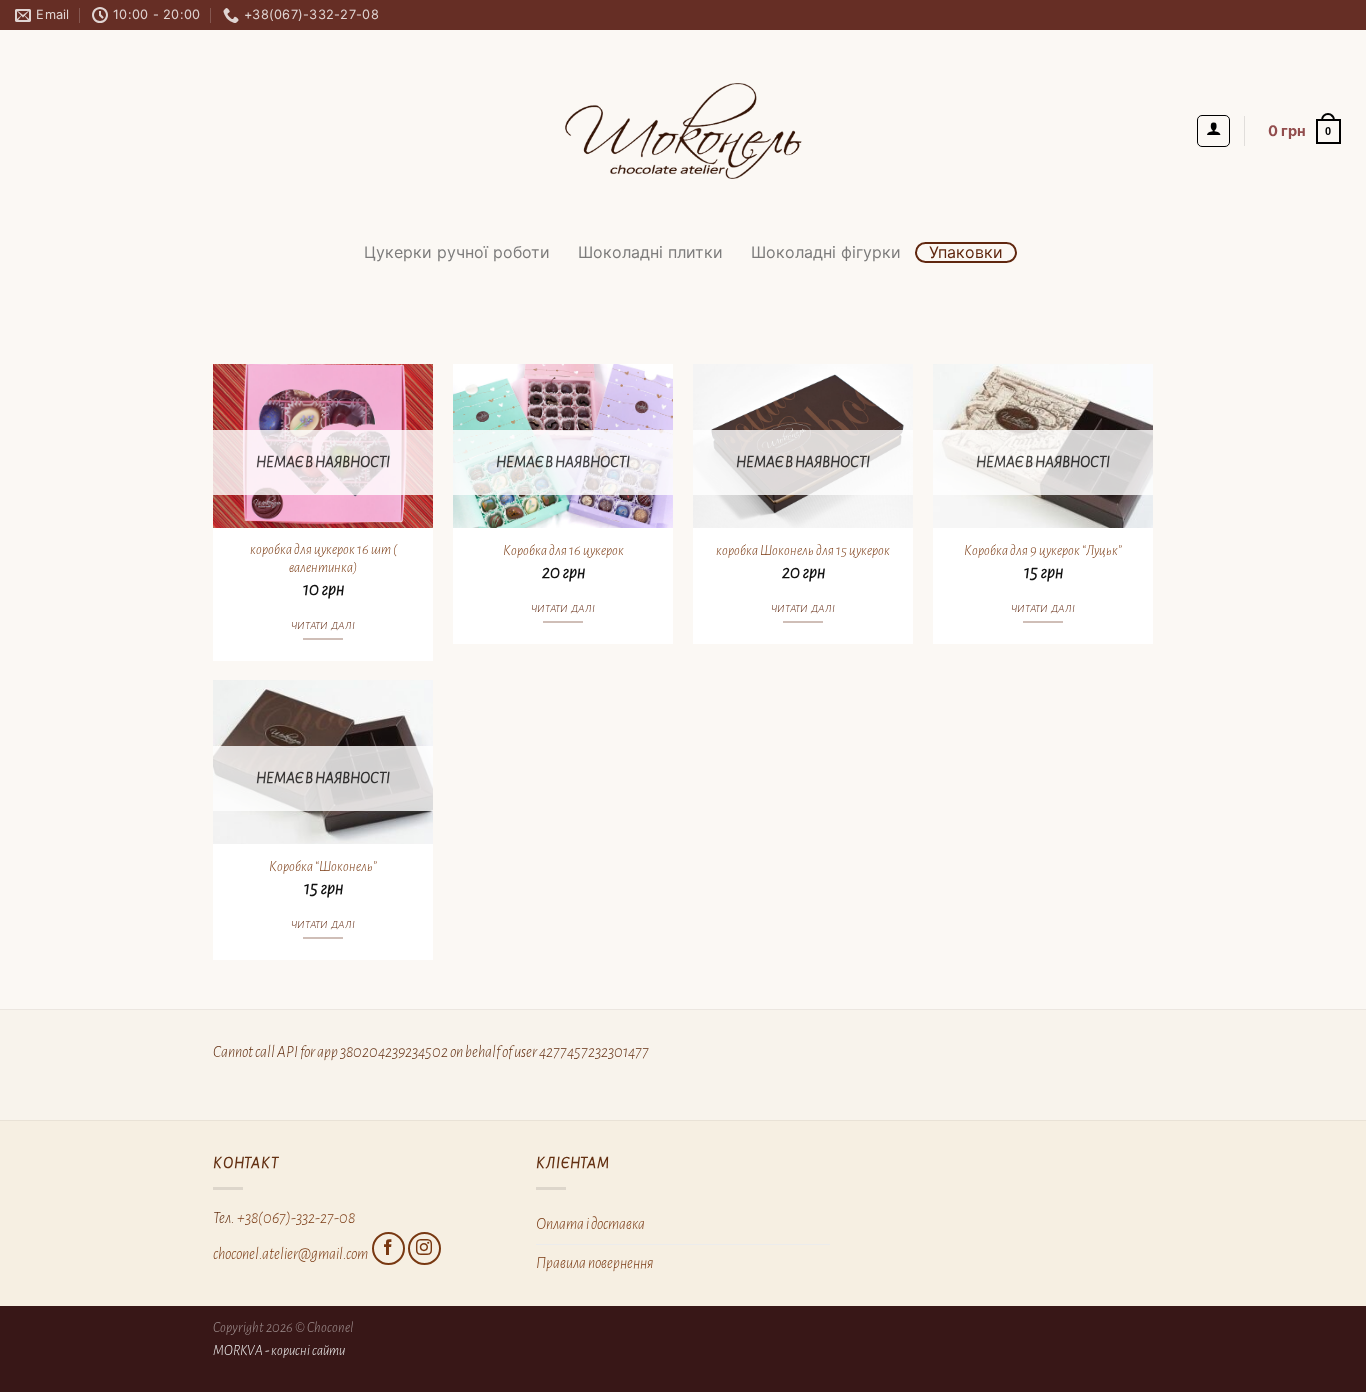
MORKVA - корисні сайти (279, 1350)
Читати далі (323, 625)
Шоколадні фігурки (826, 252)
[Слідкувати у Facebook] (388, 1248)
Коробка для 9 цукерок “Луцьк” (1043, 550)
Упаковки (966, 252)
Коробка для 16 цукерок (563, 550)
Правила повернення (594, 1263)
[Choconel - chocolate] (683, 131)
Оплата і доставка (590, 1224)
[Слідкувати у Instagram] (424, 1248)
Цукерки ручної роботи (457, 252)
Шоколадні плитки (650, 252)
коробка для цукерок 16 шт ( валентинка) (323, 559)
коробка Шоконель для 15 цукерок (803, 550)
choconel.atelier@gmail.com (290, 1253)
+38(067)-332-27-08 (296, 1218)
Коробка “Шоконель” (323, 866)
